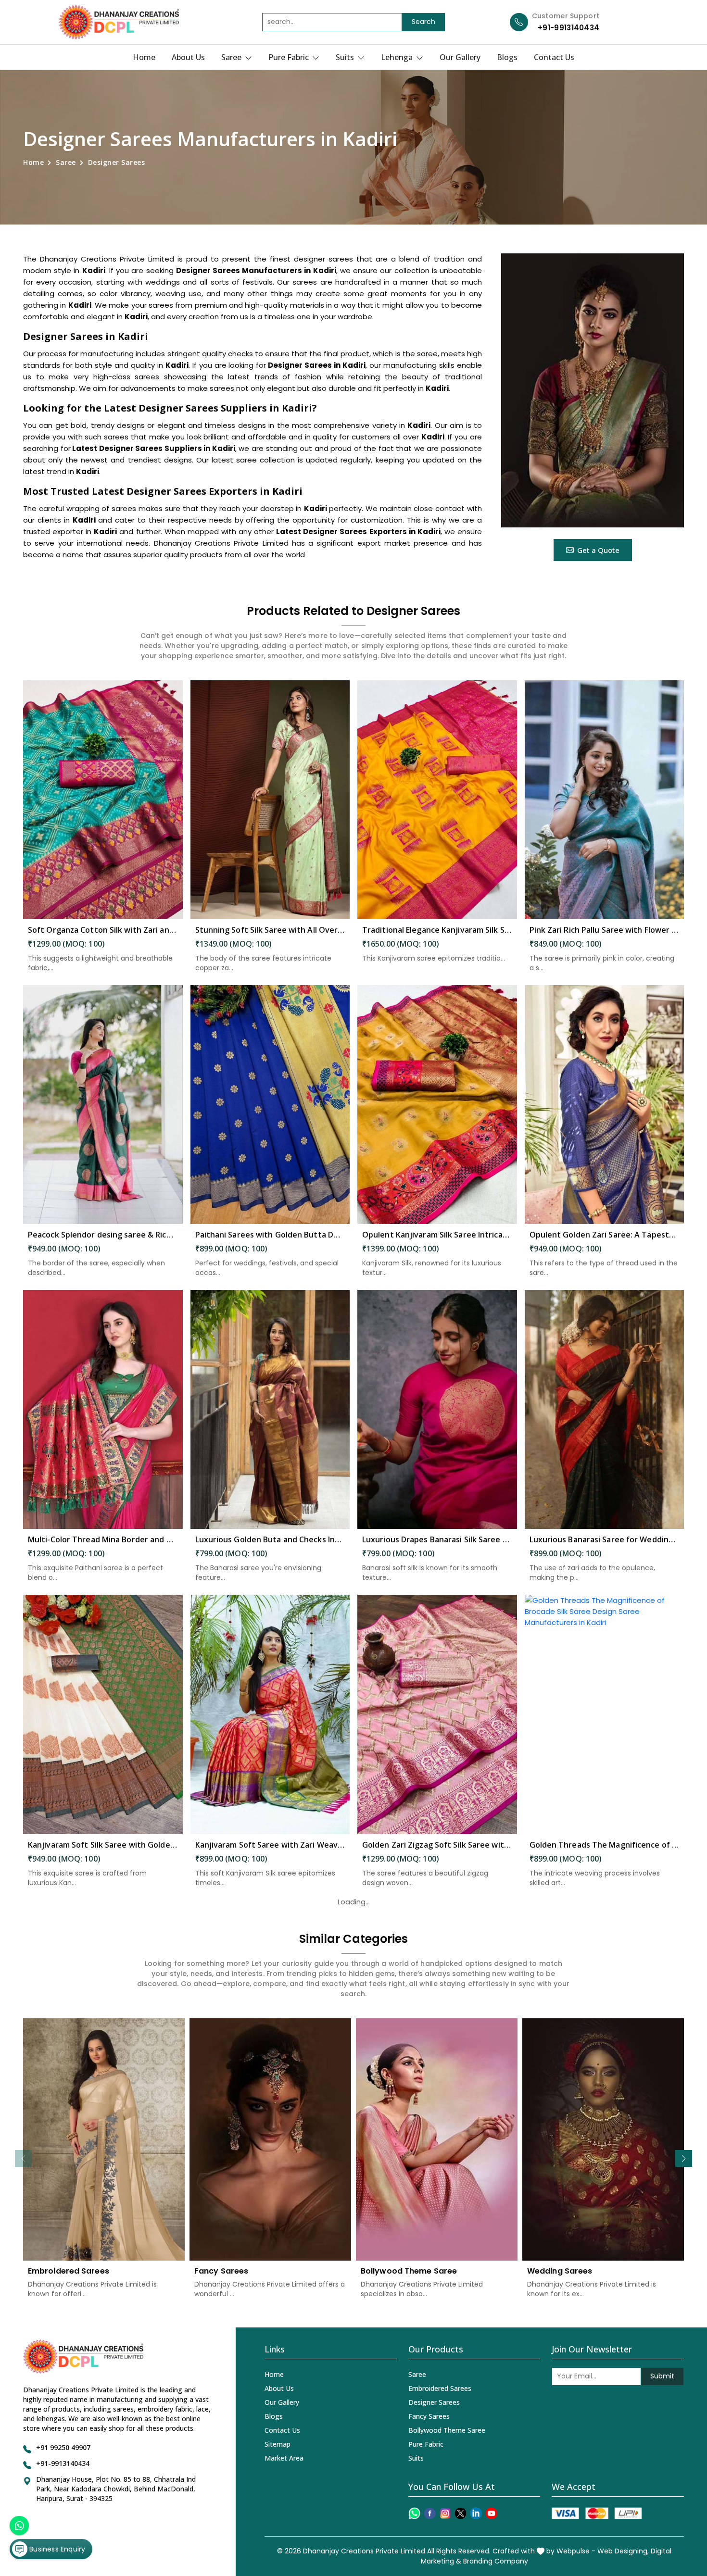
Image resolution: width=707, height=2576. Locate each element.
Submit (662, 2376)
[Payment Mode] (596, 2513)
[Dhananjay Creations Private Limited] (119, 22)
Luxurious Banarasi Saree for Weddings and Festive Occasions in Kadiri (605, 1539)
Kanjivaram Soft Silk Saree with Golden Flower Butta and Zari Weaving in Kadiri (103, 1845)
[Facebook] (430, 2513)
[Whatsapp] (414, 2513)
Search (423, 22)
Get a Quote (598, 550)
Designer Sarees (434, 2402)
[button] (684, 2158)
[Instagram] (445, 2513)
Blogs (507, 57)
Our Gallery (460, 57)
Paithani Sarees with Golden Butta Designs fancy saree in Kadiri (270, 1235)
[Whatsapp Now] (19, 2526)
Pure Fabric (290, 57)
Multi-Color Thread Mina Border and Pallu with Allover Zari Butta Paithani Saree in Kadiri (103, 1539)
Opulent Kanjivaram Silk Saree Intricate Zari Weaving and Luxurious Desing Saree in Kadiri (437, 1235)
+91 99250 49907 (63, 2447)
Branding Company (496, 2561)
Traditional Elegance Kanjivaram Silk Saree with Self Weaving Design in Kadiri (437, 930)
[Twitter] (461, 2513)
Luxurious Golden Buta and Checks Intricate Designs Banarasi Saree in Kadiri (270, 1539)
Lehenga (398, 57)
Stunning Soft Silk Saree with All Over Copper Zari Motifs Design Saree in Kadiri (270, 930)
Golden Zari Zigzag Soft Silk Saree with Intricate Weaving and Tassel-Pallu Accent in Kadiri (437, 1845)
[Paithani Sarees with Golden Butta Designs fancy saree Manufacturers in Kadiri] (270, 1105)
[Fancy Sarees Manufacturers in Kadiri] (270, 2139)
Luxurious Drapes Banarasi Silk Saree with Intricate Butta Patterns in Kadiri (437, 1539)
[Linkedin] (476, 2513)
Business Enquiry (56, 2549)
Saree (232, 57)
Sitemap (278, 2444)
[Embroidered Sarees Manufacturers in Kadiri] (104, 2139)
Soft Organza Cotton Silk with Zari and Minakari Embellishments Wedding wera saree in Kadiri (103, 930)
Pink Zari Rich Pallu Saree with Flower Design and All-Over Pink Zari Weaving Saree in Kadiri (605, 930)
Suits (346, 57)
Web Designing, (623, 2551)
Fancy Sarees (221, 2271)
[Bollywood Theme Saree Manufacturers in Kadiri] (437, 2139)
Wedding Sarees (560, 2271)
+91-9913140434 (568, 28)
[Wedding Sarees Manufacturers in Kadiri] (603, 2139)
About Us (188, 57)
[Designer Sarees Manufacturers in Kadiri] (593, 390)
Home (144, 57)
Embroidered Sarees (69, 2271)
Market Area (284, 2458)
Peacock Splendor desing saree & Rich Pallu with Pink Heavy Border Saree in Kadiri (103, 1235)
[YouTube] (491, 2513)
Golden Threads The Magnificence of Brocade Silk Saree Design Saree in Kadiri (605, 1845)
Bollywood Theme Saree (409, 2271)
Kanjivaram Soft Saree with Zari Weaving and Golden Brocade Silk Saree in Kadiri (270, 1845)
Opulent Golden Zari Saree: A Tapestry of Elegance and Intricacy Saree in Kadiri (605, 1235)
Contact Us (554, 57)
